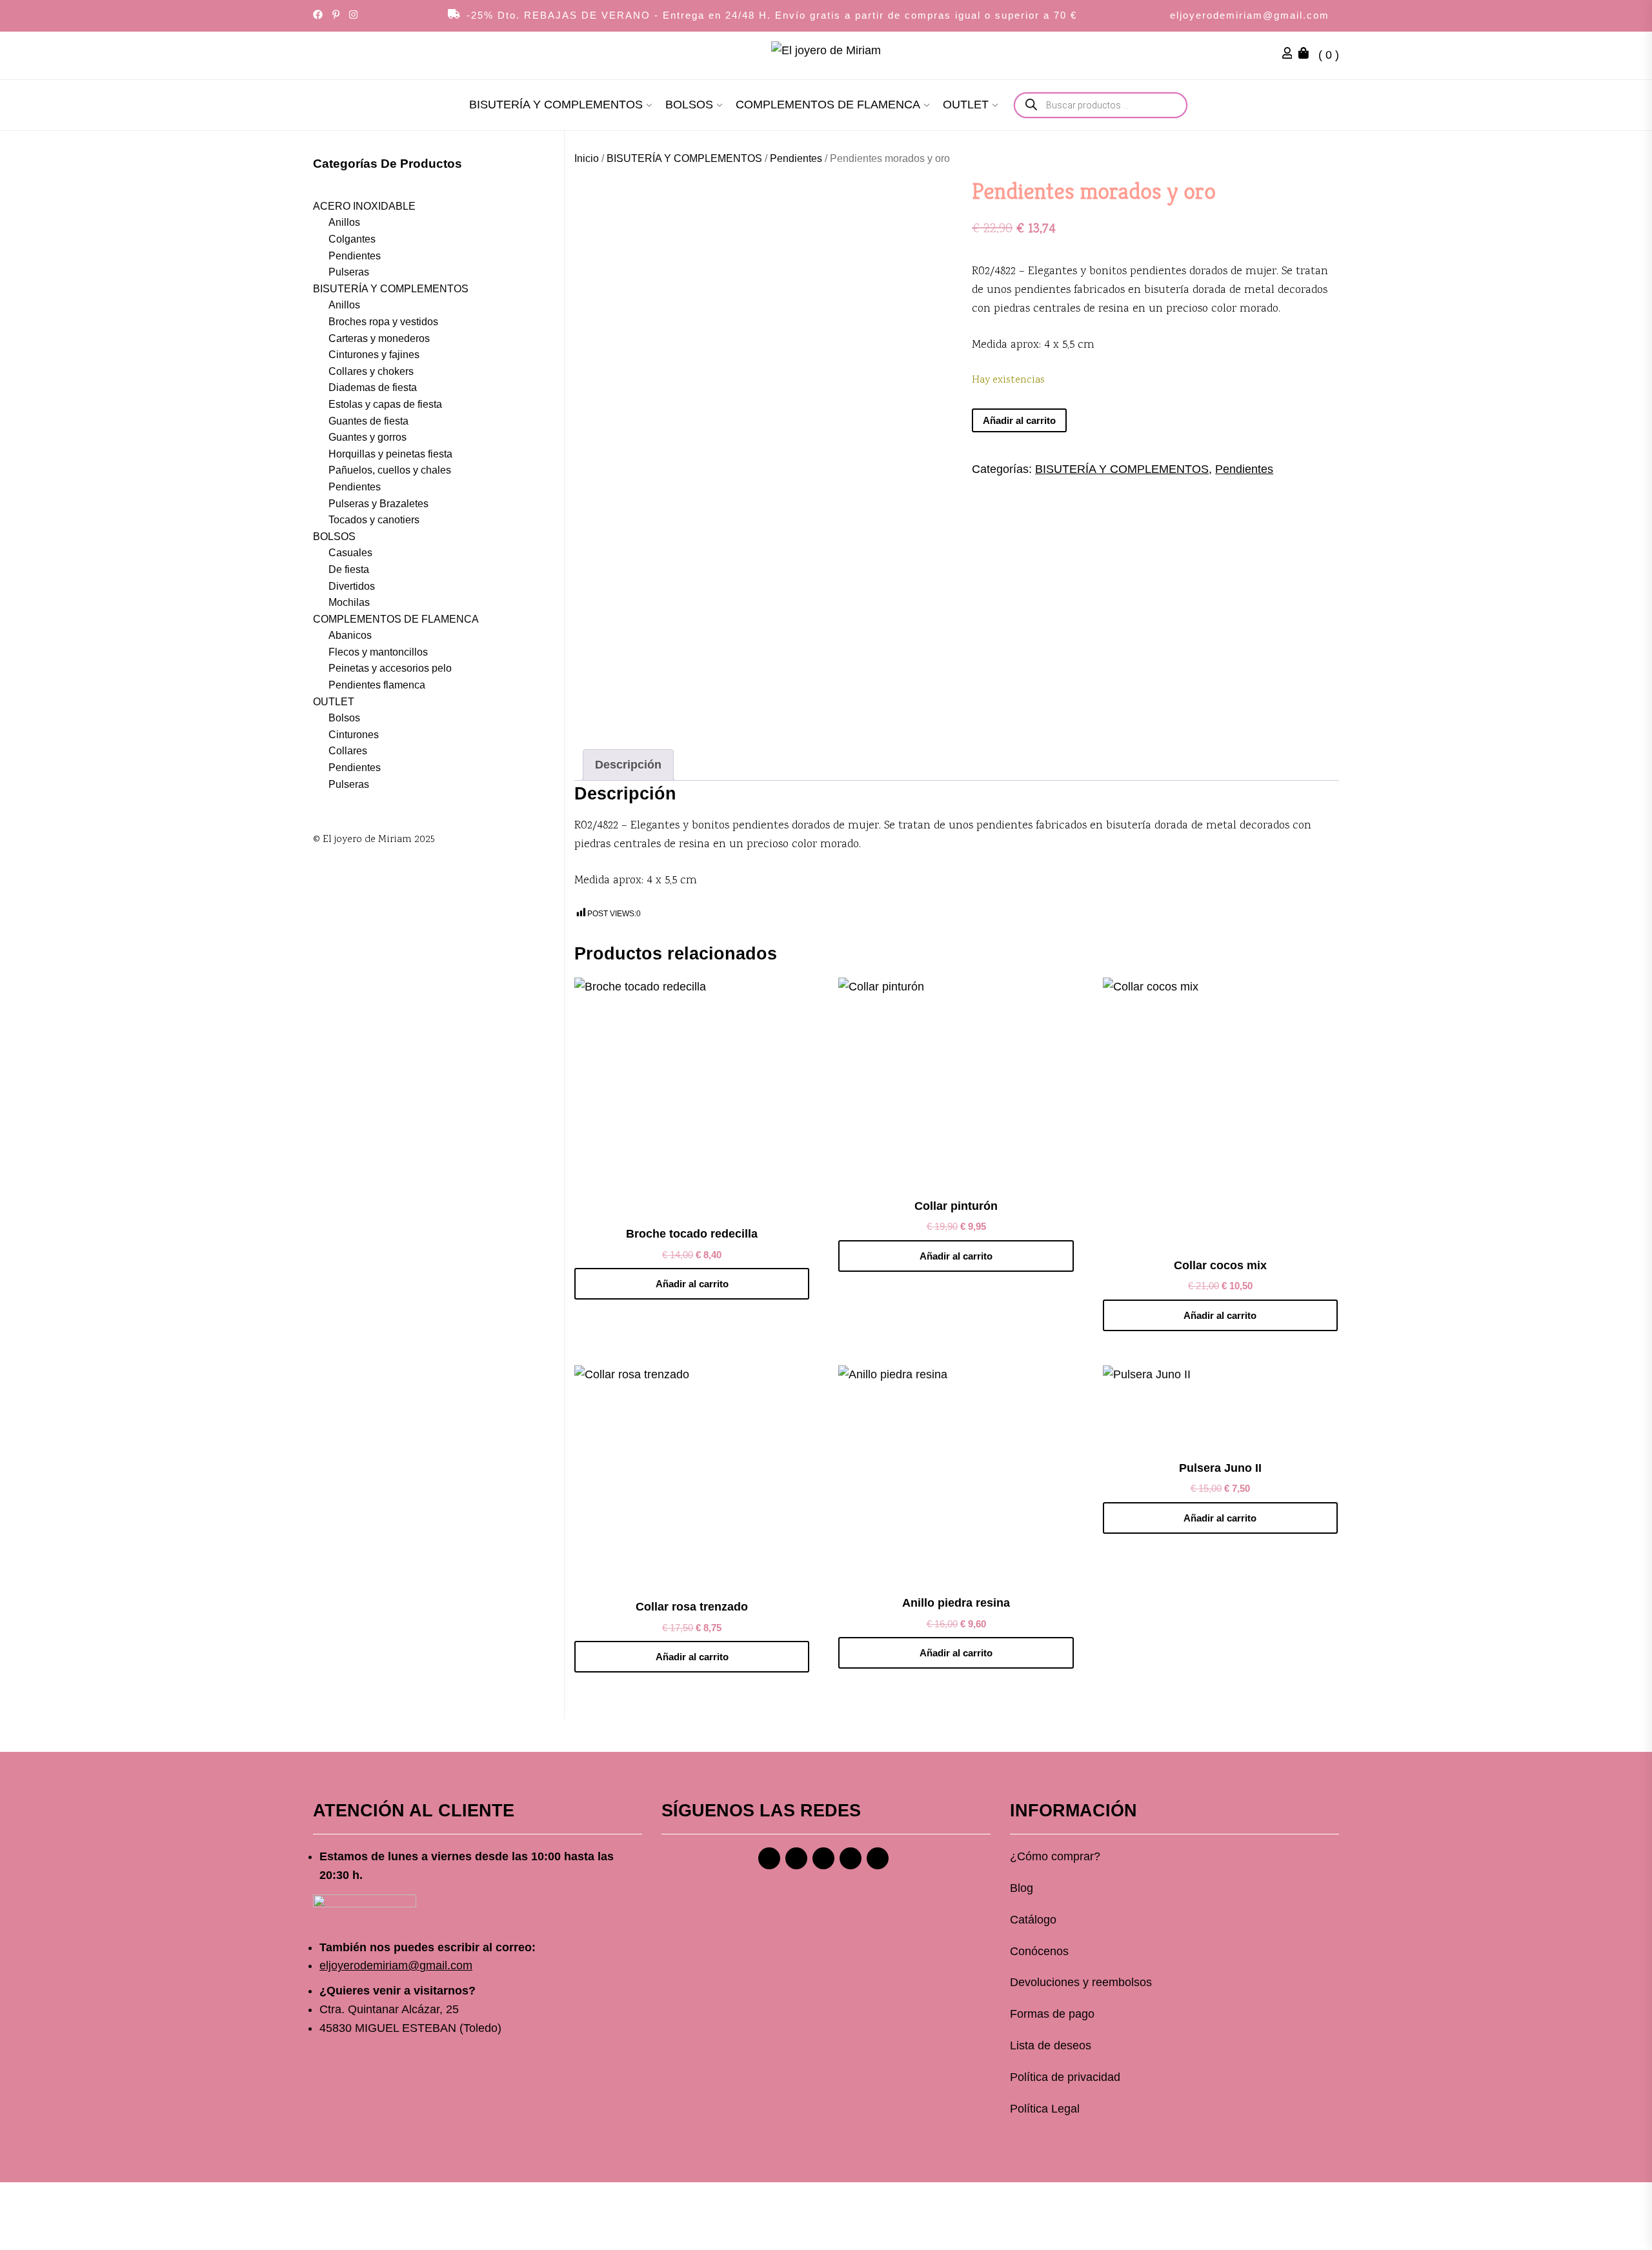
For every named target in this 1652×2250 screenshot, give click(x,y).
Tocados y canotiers (374, 519)
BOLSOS (689, 105)
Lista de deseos (1051, 2045)
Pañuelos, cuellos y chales (390, 470)
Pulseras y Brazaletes (378, 503)
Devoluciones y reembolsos (1081, 1982)
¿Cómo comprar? (1055, 1856)
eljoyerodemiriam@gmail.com (1250, 15)
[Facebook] (769, 1858)
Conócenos (1039, 1951)
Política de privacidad (1065, 2077)
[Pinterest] (823, 1858)
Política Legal (1045, 2109)
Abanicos (350, 635)
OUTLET (966, 105)
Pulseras (349, 271)
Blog (1022, 1888)
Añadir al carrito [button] (692, 1284)
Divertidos (352, 586)
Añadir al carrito (1019, 420)
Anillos (344, 222)
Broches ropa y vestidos (383, 321)
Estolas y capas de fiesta (385, 404)
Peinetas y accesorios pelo (390, 668)
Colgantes (352, 238)
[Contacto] (878, 1858)
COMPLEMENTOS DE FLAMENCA (828, 105)
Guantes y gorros (368, 437)
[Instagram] (796, 1858)
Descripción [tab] (628, 765)
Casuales (350, 553)
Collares (348, 751)
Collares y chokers (371, 371)
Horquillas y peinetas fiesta (390, 453)
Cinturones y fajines (374, 354)
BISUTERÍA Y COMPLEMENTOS (556, 105)
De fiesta (349, 569)
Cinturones (354, 734)
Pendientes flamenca (377, 684)
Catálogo (1033, 1920)
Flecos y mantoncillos (378, 651)
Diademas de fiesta (373, 387)
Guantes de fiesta (368, 420)
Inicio (587, 158)
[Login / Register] (1291, 55)
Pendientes (796, 158)
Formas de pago (1052, 2014)
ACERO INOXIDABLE (364, 206)
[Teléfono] (851, 1858)
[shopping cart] (1307, 55)
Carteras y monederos (379, 338)
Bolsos (344, 717)
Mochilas (349, 602)
